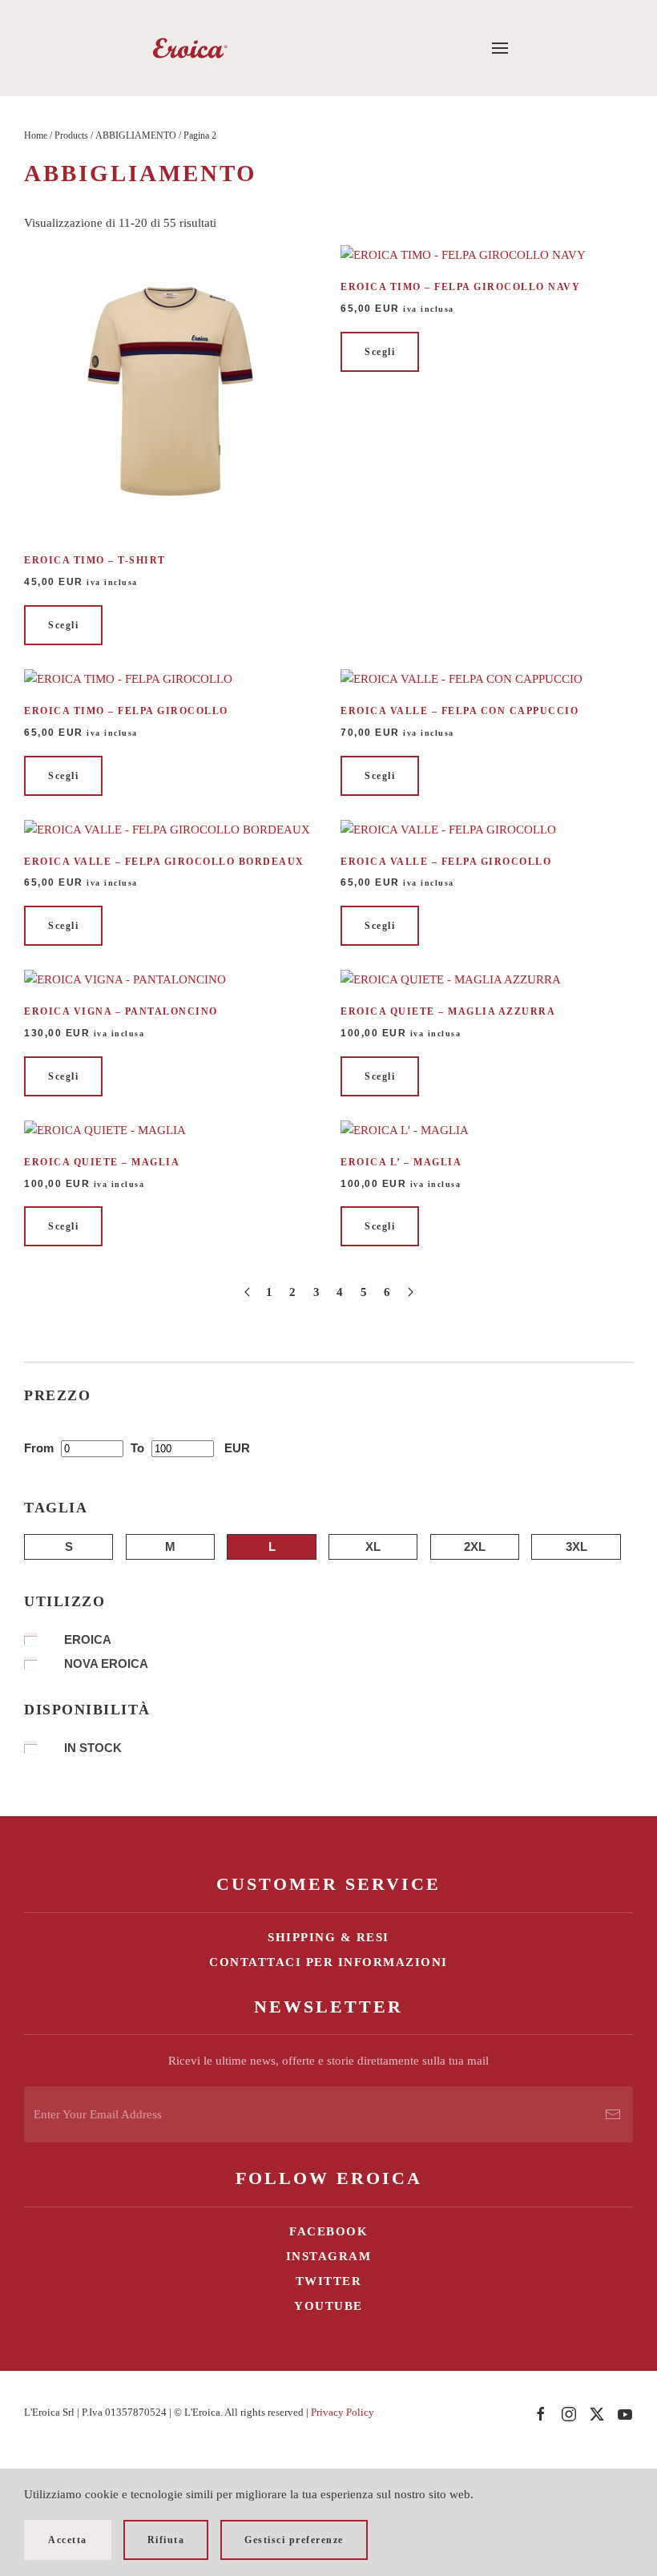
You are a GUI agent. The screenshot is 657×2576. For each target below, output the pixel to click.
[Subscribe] (613, 2114)
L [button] (272, 1546)
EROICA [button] (88, 1639)
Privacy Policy (343, 2412)
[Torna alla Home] (189, 48)
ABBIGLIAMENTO (136, 135)
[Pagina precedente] (247, 1292)
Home (36, 135)
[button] (500, 48)
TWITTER (329, 2281)
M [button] (170, 1546)
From (40, 1448)
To (139, 1448)
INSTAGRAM (329, 2256)
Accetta (68, 2540)
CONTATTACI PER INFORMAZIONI (328, 1962)
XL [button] (373, 1546)
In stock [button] (93, 1748)
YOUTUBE (328, 2306)
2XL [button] (475, 1546)
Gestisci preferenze (294, 2540)
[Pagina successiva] (411, 1292)
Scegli (63, 625)
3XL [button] (576, 1546)
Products (71, 135)
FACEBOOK (328, 2231)
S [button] (69, 1546)
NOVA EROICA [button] (106, 1663)
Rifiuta (166, 2540)
